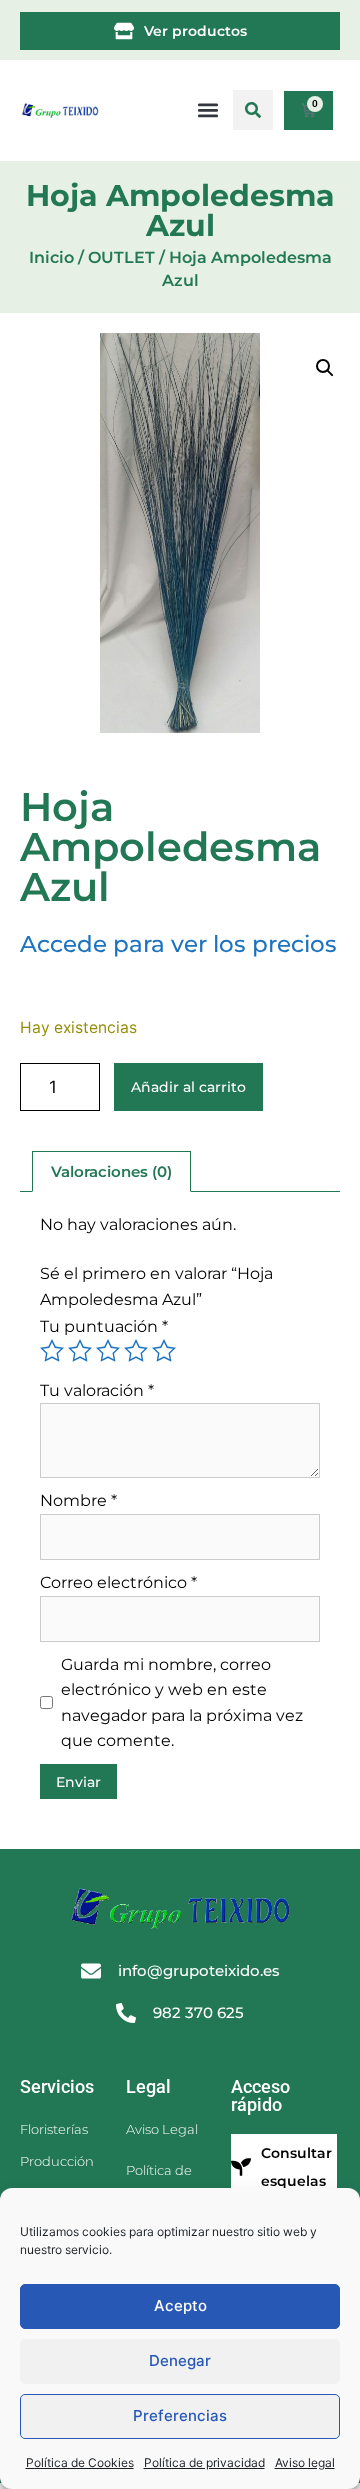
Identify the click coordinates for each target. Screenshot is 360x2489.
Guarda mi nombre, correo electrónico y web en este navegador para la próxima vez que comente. (182, 1703)
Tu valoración (97, 1390)
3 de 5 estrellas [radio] (108, 1351)
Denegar (180, 2360)
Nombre (78, 1500)
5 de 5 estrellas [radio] (164, 1351)
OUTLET (121, 257)
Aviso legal (305, 2462)
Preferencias (180, 2415)
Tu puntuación (104, 1326)
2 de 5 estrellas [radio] (80, 1351)
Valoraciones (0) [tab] (111, 1171)
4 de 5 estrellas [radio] (136, 1351)
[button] (253, 110)
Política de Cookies (80, 2462)
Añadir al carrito (188, 1087)
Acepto (180, 2305)
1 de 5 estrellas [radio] (52, 1351)
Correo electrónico (118, 1582)
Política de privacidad (204, 2462)
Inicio (51, 257)
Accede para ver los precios (178, 944)
